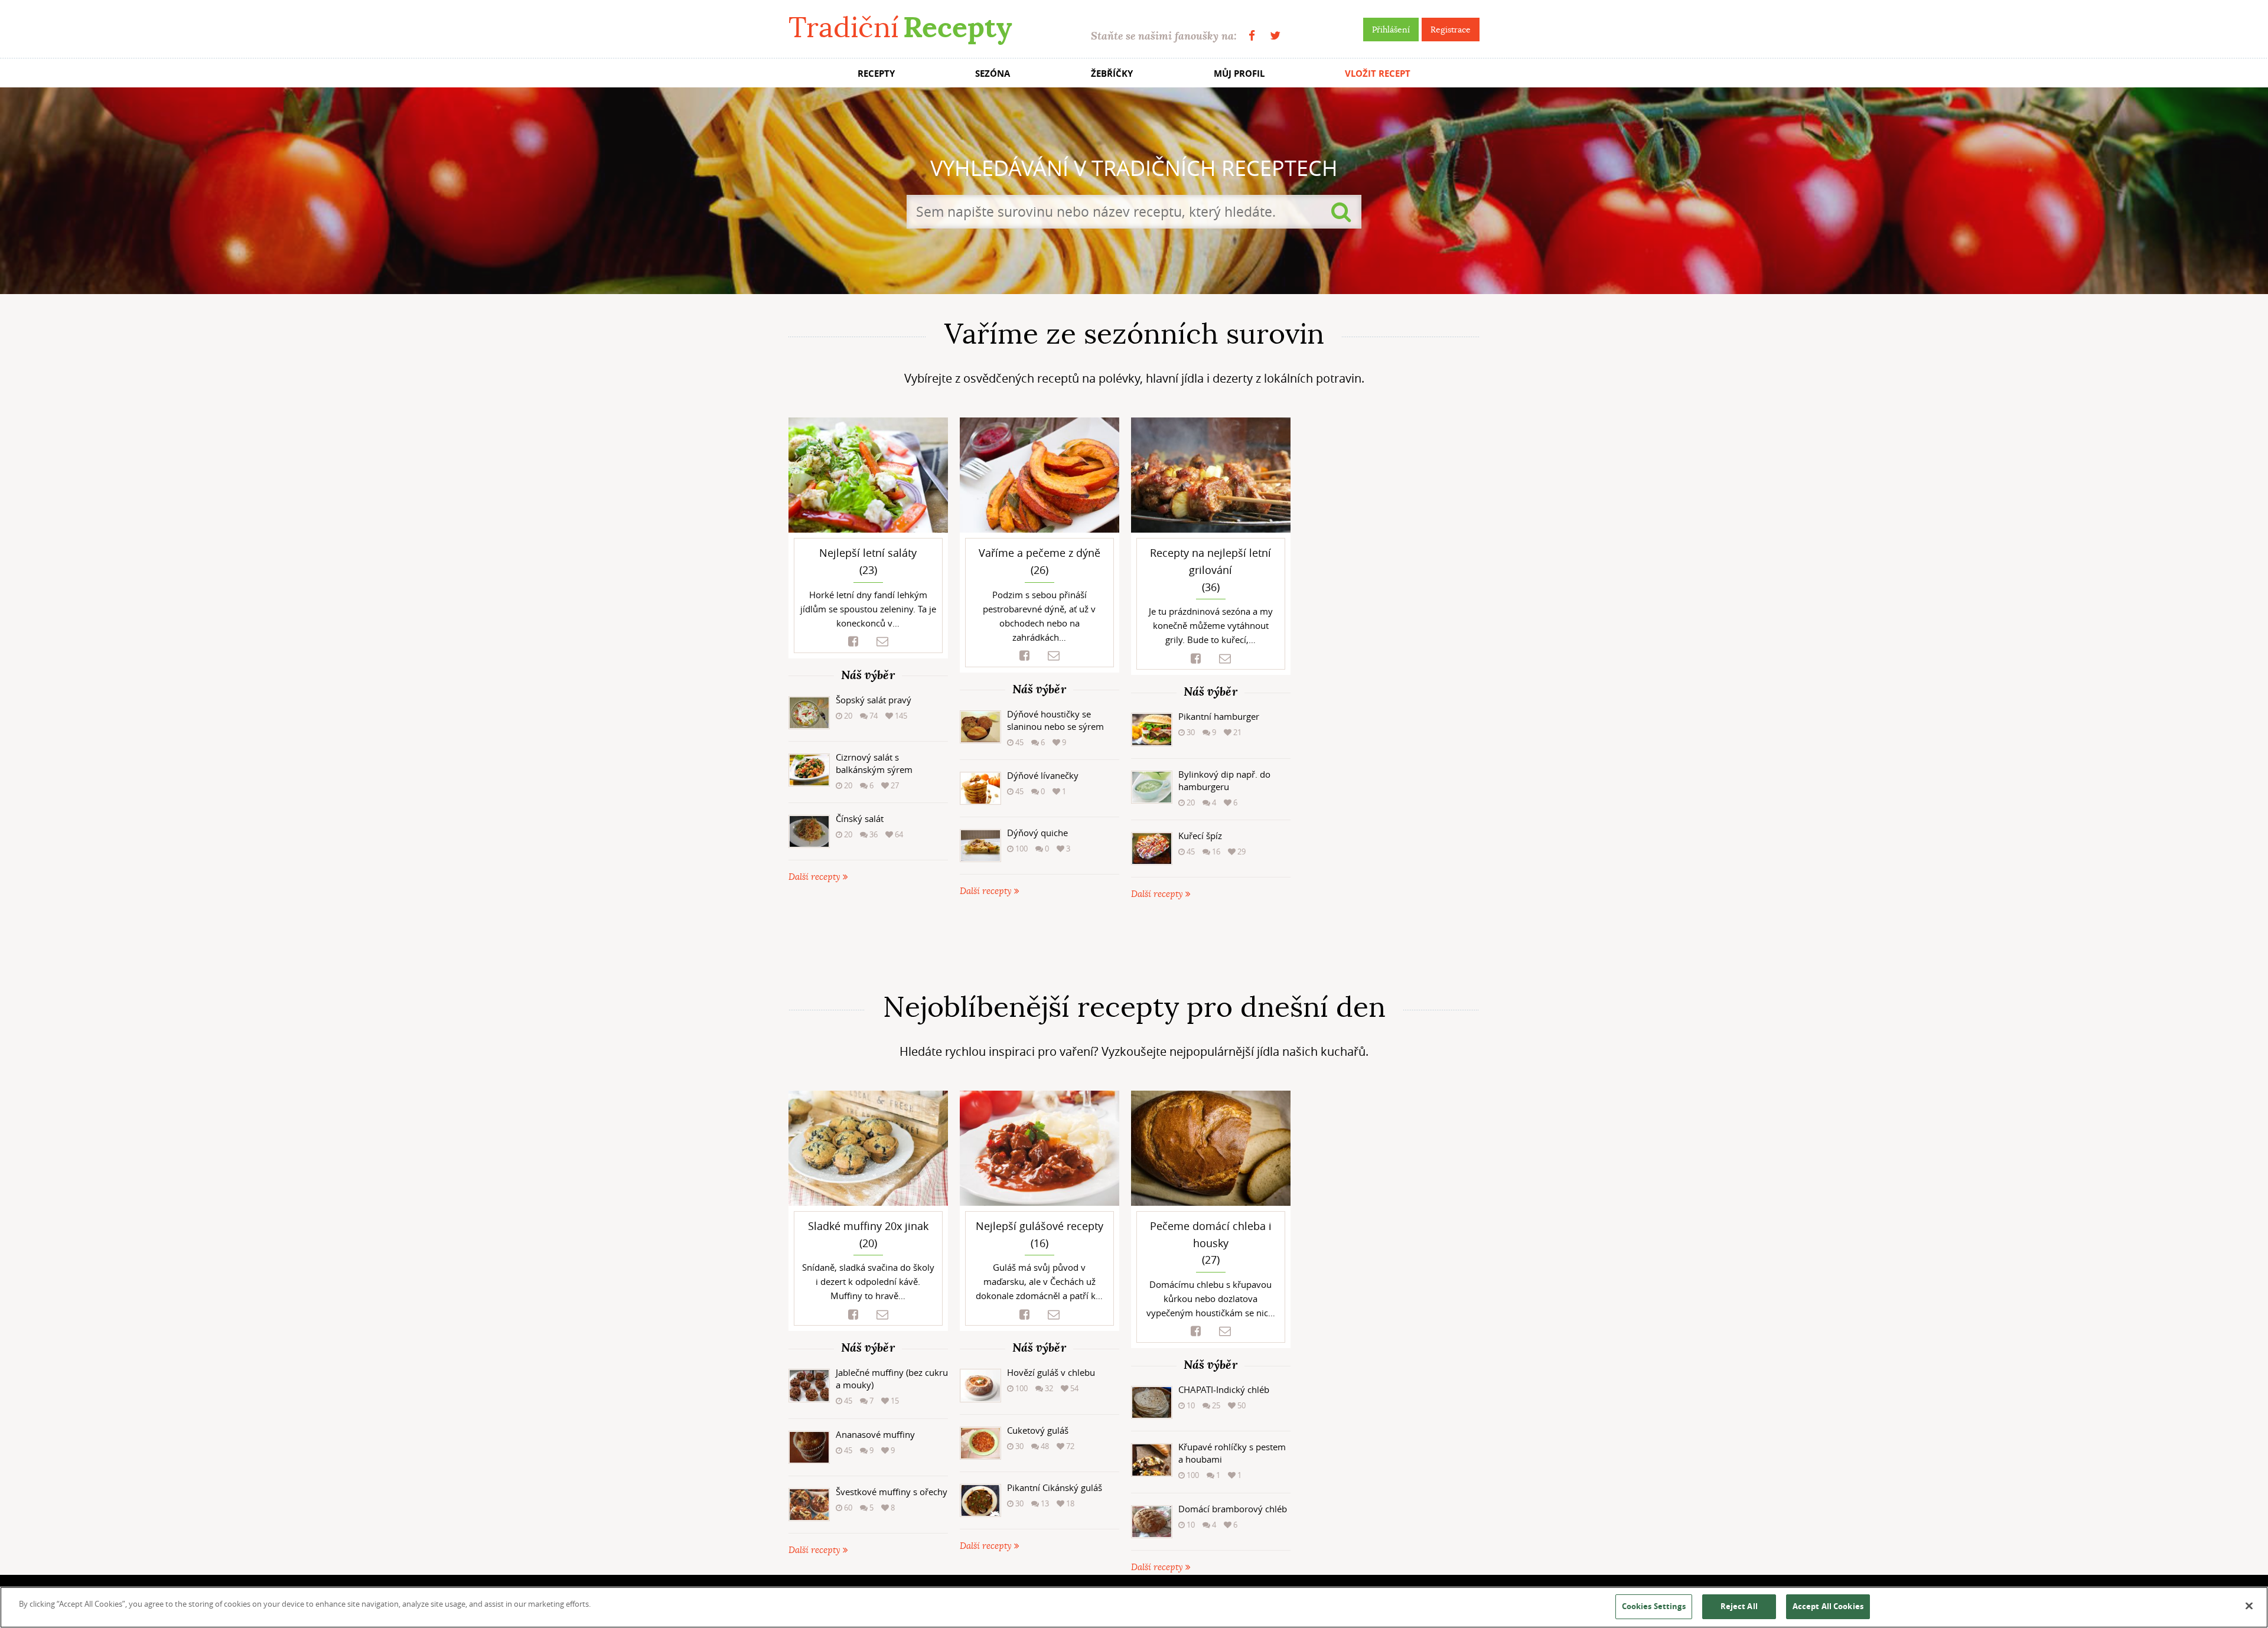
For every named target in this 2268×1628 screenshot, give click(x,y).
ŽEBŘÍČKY (1112, 74)
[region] (1134, 1607)
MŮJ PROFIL (1239, 74)
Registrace (1451, 30)
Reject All (1739, 1606)
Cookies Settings (1654, 1606)
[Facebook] (1252, 36)
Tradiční (900, 27)
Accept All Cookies (1828, 1606)
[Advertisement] (1134, 946)
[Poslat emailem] (882, 642)
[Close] (2249, 1606)
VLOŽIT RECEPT (1378, 74)
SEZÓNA (993, 74)
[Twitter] (1275, 36)
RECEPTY (876, 74)
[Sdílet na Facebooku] (853, 642)
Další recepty (816, 877)
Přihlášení (1391, 30)
